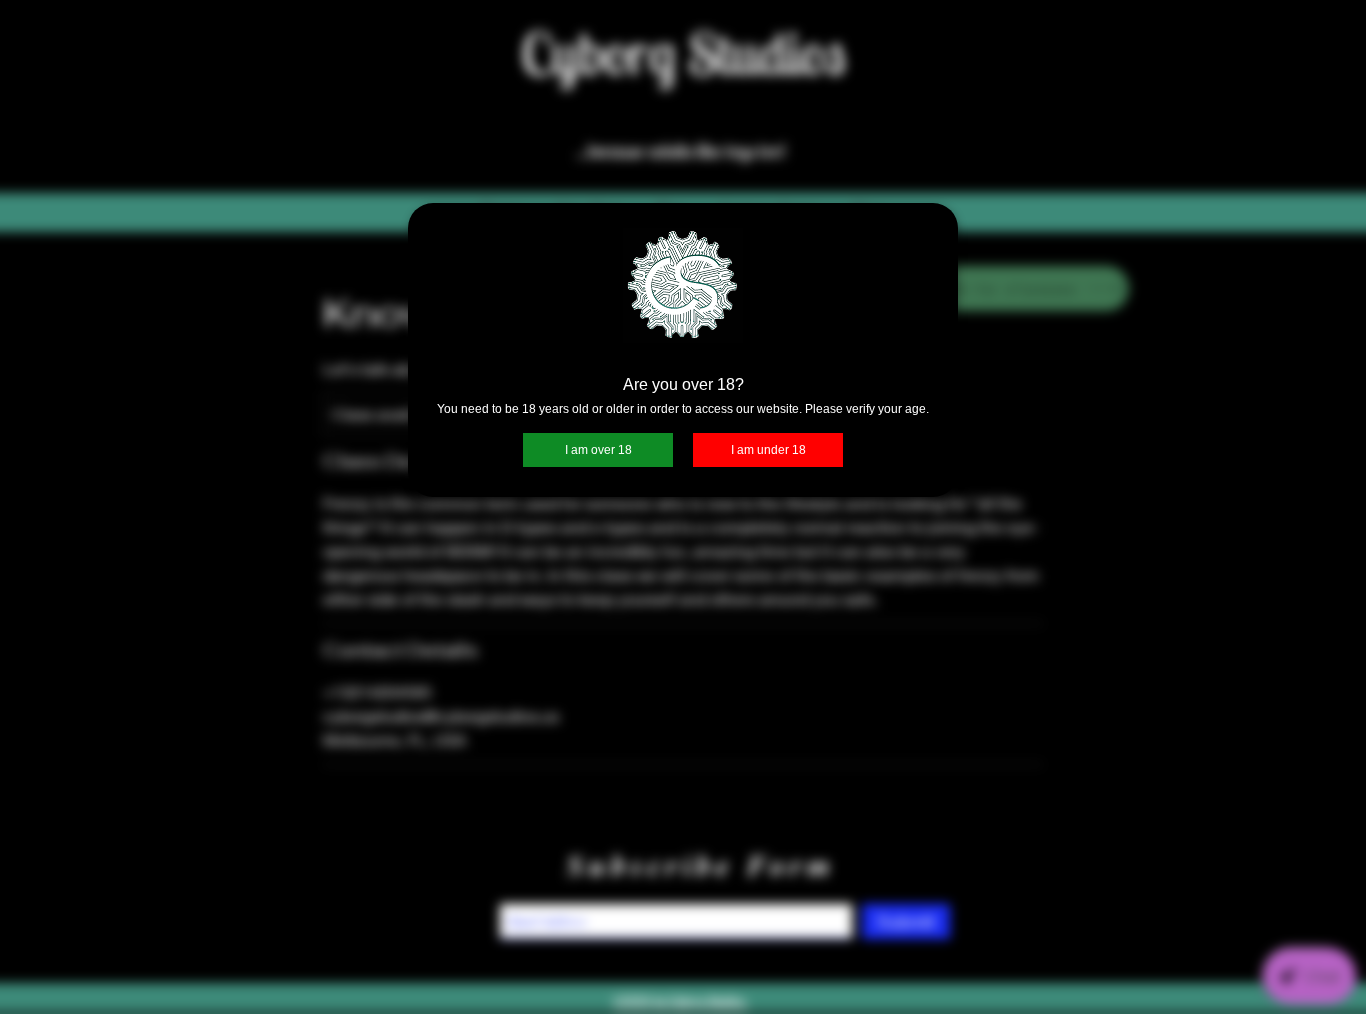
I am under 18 (768, 450)
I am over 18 (598, 450)
